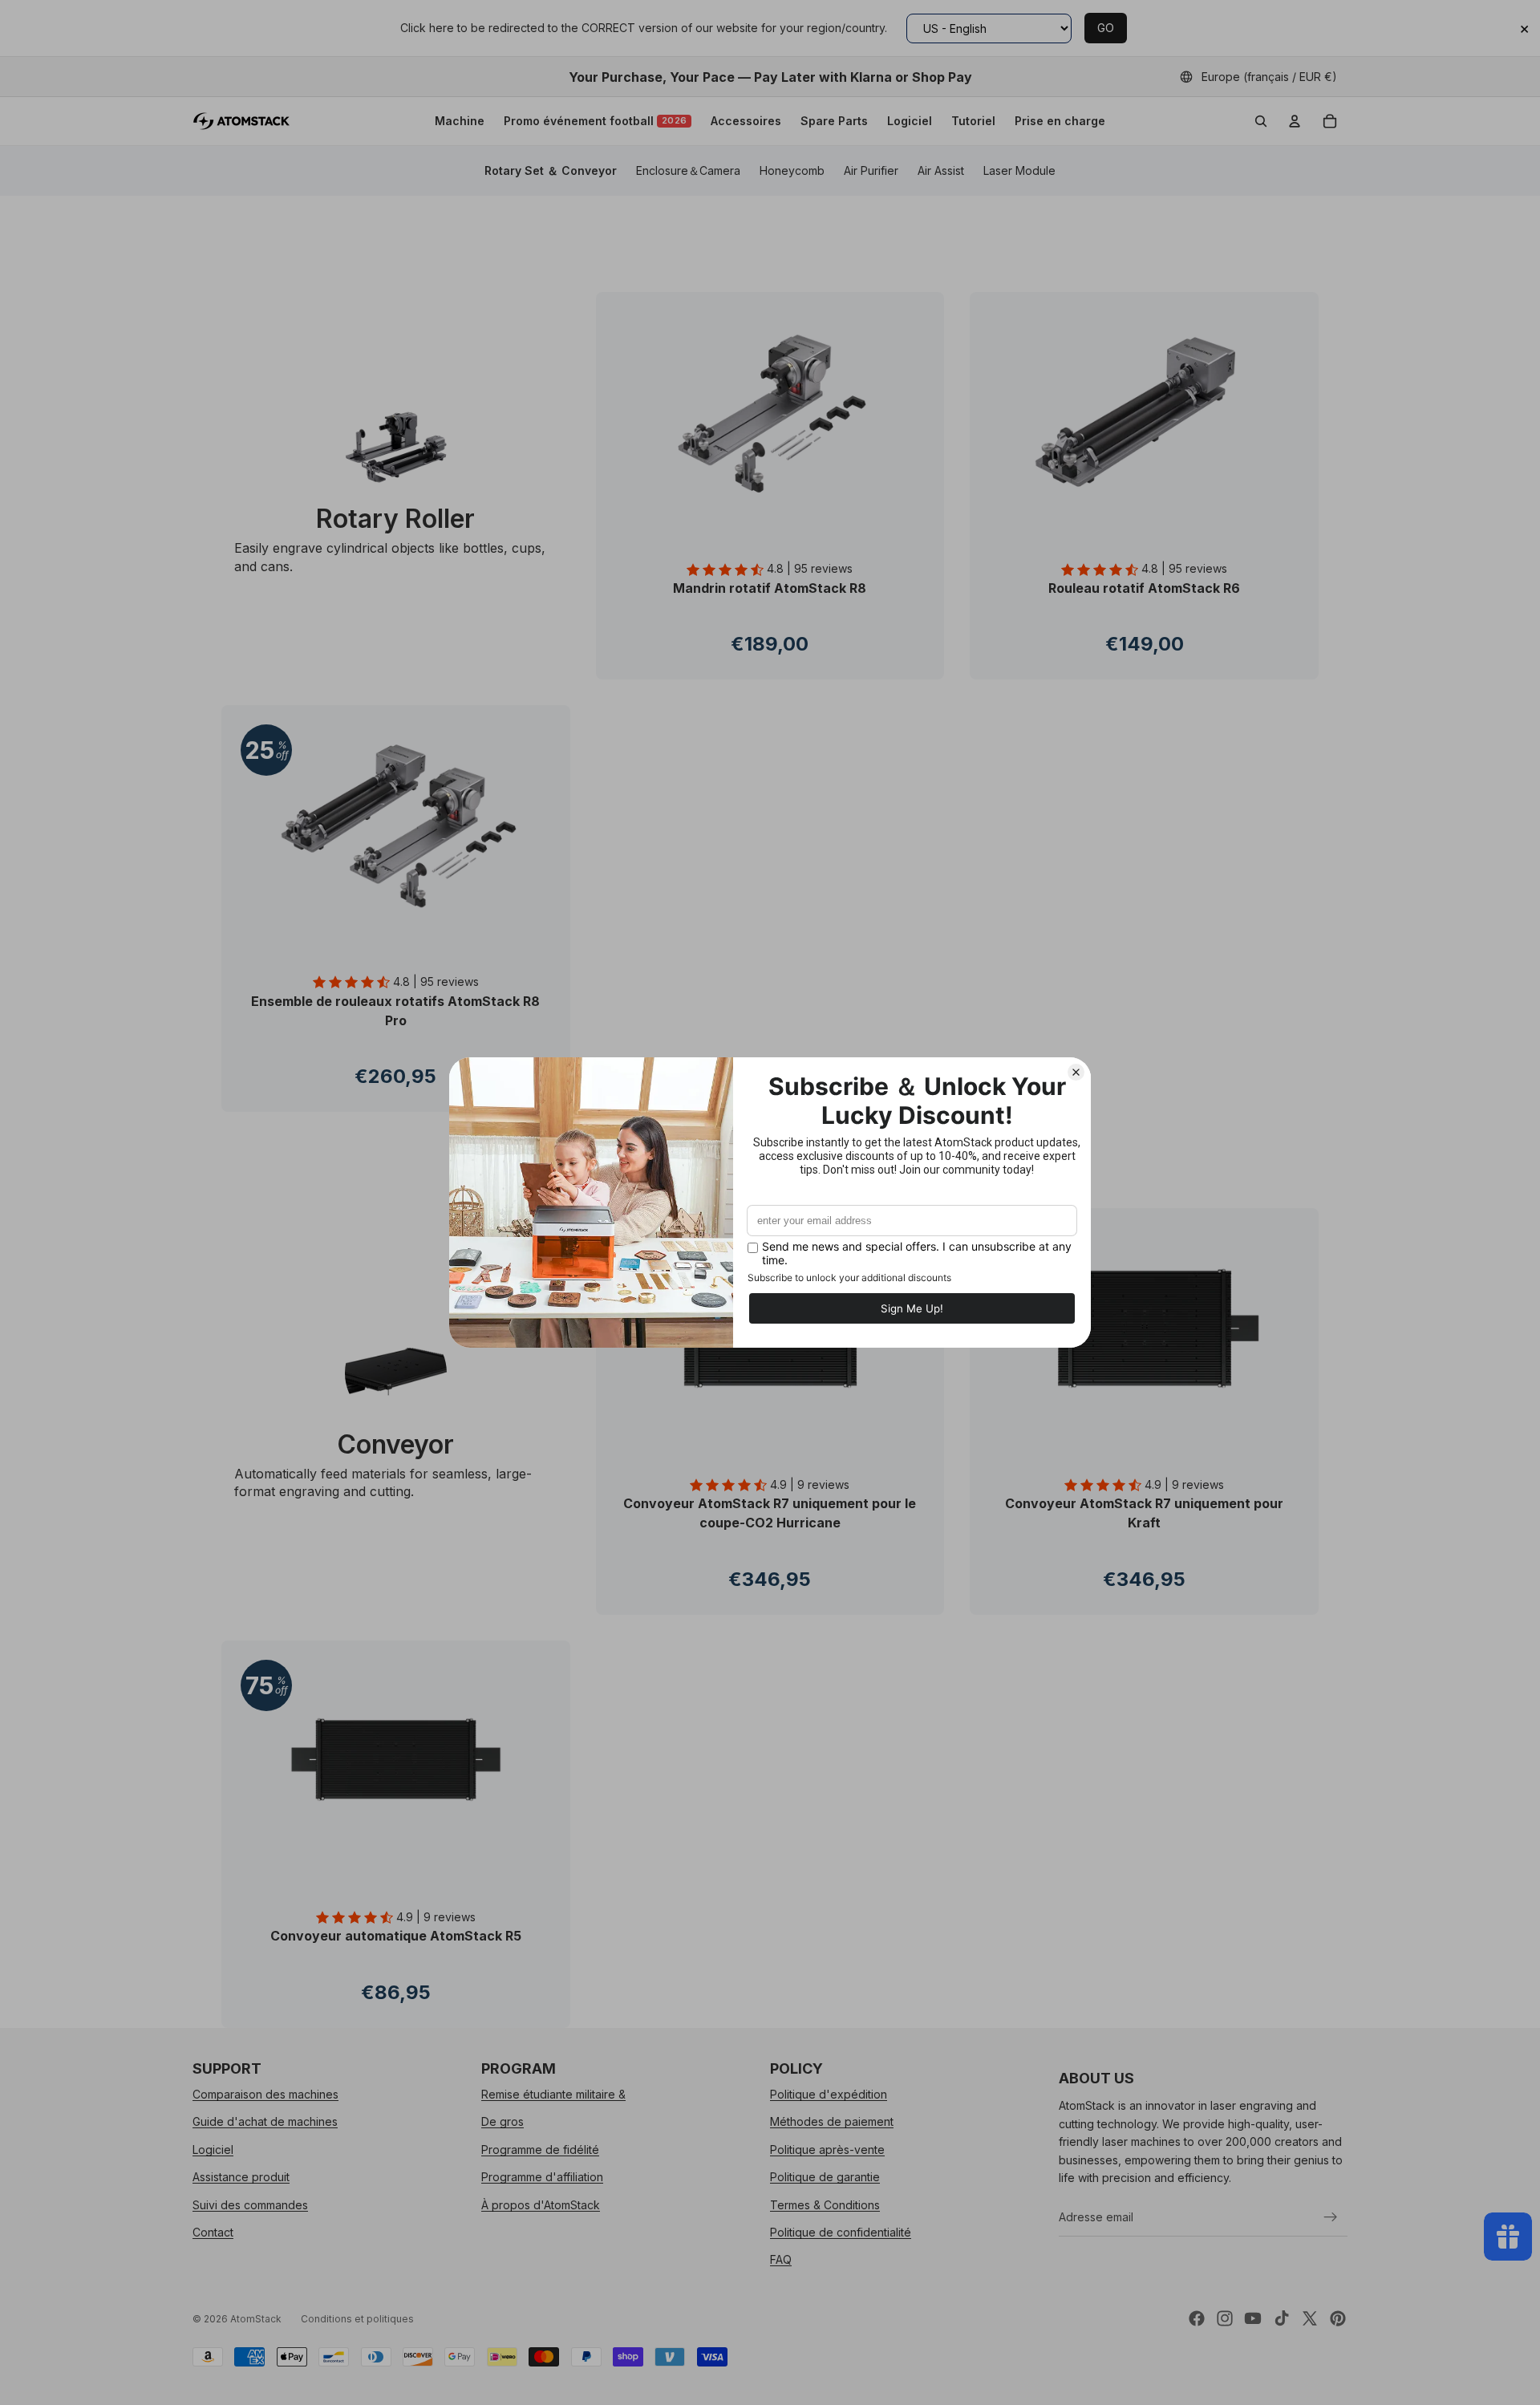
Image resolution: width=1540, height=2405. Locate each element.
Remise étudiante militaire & (553, 2094)
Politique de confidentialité (841, 2231)
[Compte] (1295, 121)
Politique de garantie (825, 2177)
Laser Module (1019, 170)
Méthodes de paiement (832, 2121)
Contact (213, 2231)
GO (1106, 28)
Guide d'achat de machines (265, 2121)
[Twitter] (1310, 2318)
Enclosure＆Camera (688, 170)
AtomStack (256, 2319)
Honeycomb (792, 170)
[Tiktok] (1282, 2318)
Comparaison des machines (265, 2094)
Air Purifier (871, 170)
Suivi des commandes (250, 2204)
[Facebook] (1197, 2318)
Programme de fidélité (540, 2149)
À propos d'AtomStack (541, 2204)
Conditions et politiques (357, 2319)
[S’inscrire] (1331, 2216)
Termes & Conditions (825, 2204)
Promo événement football (596, 121)
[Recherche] (1261, 121)
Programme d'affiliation (542, 2177)
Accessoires (746, 121)
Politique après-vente (827, 2149)
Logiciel (910, 121)
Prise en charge (1060, 121)
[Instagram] (1225, 2318)
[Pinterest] (1338, 2318)
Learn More (770, 676)
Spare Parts (834, 121)
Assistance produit (241, 2177)
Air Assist (941, 170)
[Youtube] (1253, 2318)
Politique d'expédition (829, 2094)
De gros (503, 2121)
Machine (460, 121)
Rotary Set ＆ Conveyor (551, 170)
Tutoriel (973, 121)
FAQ (781, 2259)
